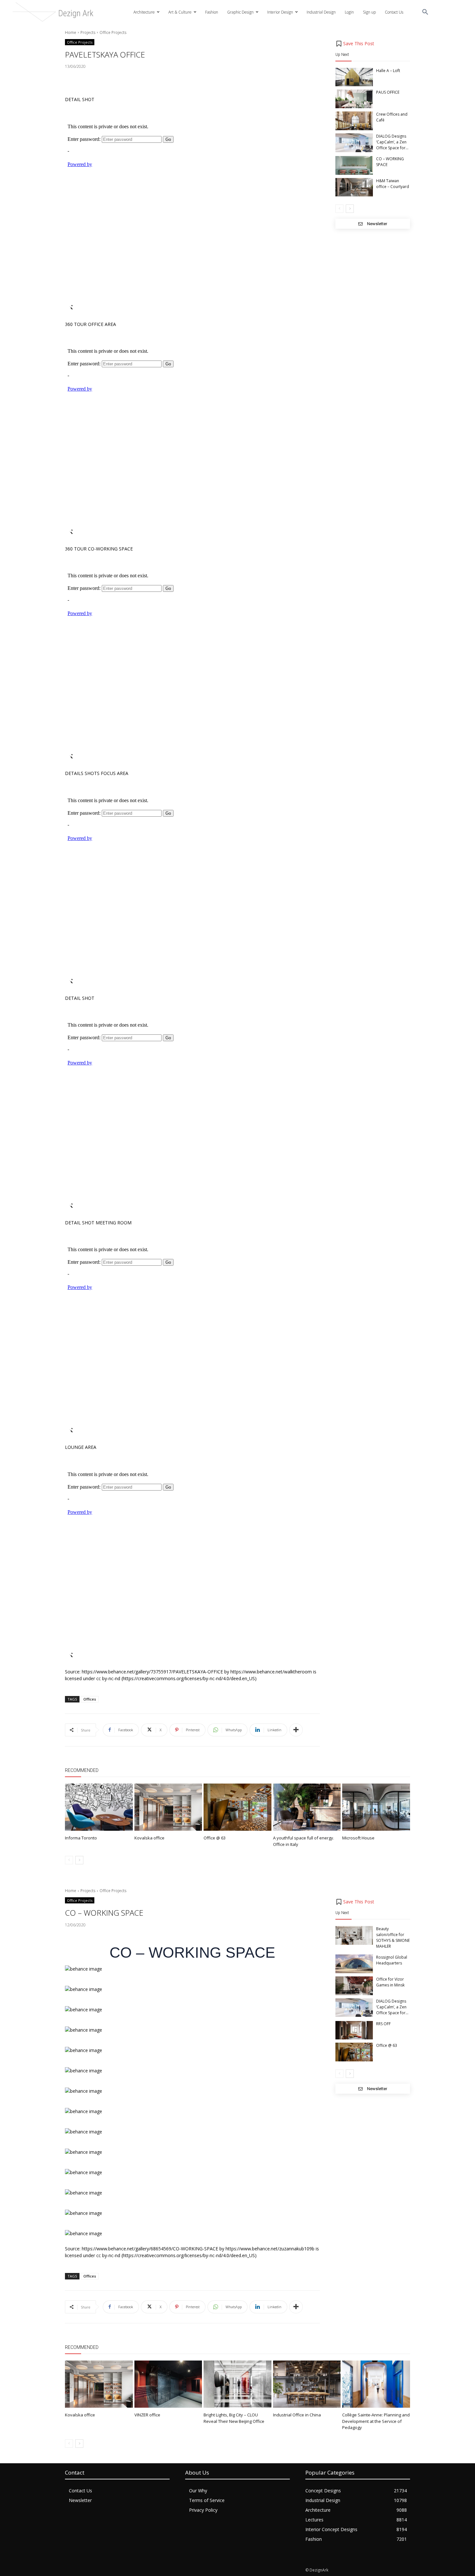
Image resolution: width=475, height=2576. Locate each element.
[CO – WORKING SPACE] (354, 165)
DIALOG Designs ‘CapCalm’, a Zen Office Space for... (392, 142)
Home (71, 32)
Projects (88, 32)
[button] (425, 12)
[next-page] (350, 209)
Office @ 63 (215, 1838)
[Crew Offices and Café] (354, 121)
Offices (90, 1699)
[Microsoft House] (376, 1807)
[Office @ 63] (238, 1807)
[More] (296, 1730)
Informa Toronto (81, 1838)
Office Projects (113, 32)
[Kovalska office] (168, 1807)
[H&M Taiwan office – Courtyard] (354, 187)
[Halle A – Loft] (354, 77)
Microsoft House (358, 1838)
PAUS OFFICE (388, 92)
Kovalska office (149, 1838)
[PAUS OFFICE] (354, 99)
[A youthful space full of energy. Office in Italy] (307, 1807)
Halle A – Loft (388, 71)
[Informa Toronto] (99, 1807)
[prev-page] (339, 209)
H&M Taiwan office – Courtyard (393, 184)
